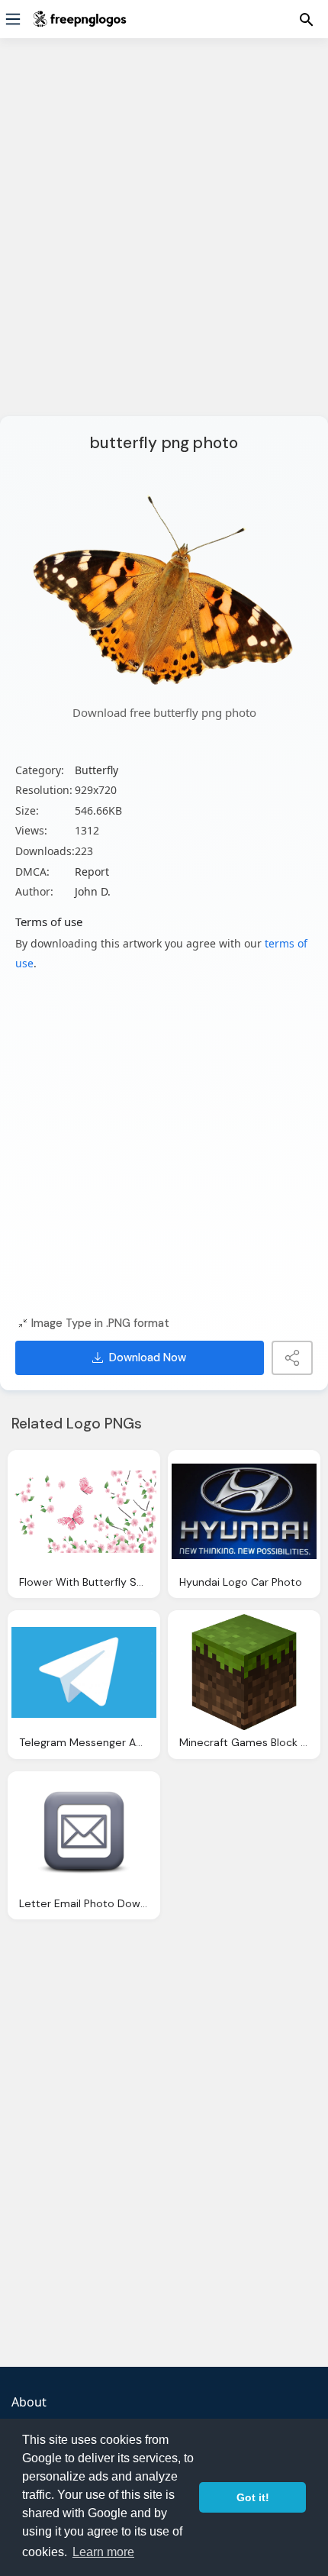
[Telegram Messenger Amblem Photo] (84, 1672)
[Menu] (13, 19)
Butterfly (96, 770)
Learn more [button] (103, 2552)
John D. (93, 891)
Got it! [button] (253, 2497)
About (29, 2402)
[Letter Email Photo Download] (84, 1833)
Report (92, 872)
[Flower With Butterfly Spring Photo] (84, 1512)
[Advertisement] (164, 237)
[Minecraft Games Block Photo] (244, 1672)
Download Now (148, 1357)
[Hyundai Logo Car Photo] (244, 1512)
